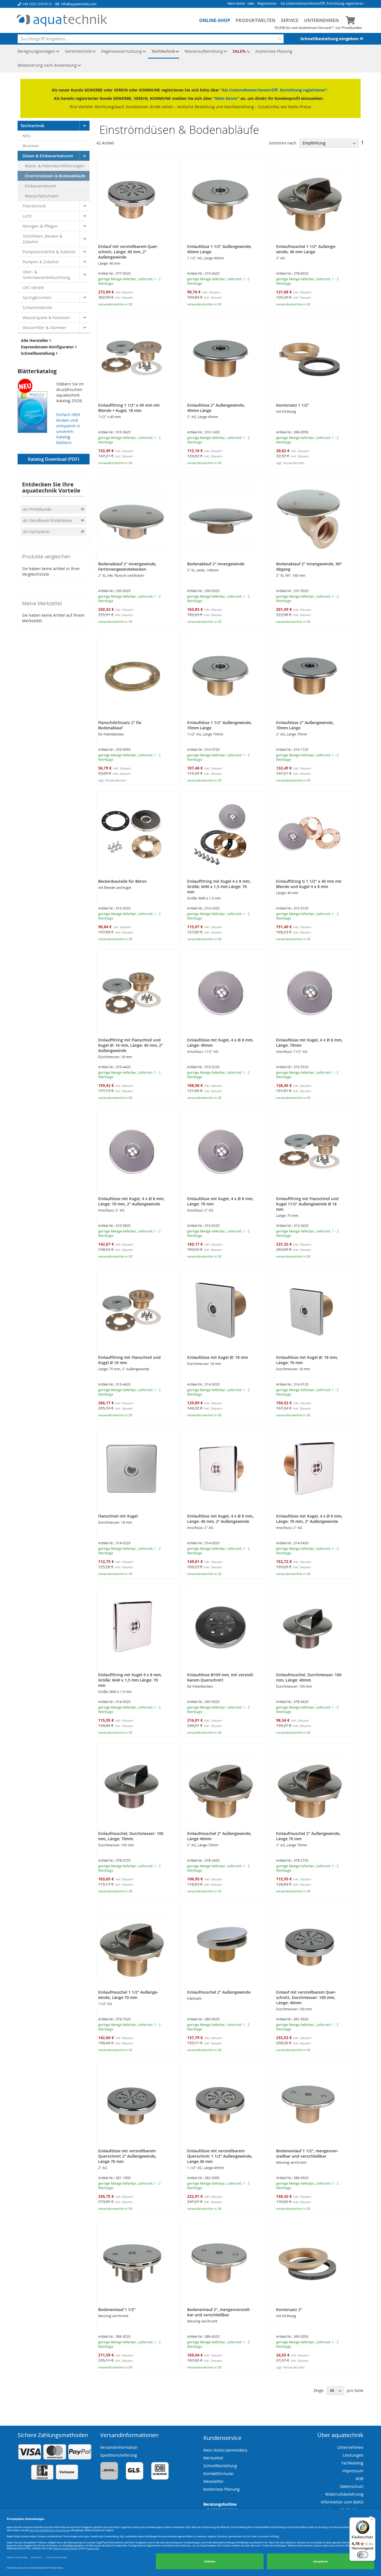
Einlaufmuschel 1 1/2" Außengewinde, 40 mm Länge (306, 249)
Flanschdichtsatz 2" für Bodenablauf (120, 725)
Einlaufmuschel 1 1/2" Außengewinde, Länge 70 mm (128, 1995)
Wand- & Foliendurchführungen (55, 166)
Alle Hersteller (35, 340)
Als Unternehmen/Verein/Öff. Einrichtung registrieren (322, 3)
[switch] (363, 2555)
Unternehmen (321, 20)
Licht (27, 216)
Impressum (353, 2471)
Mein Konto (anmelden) (225, 2450)
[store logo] (62, 21)
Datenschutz (352, 2486)
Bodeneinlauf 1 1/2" (117, 2310)
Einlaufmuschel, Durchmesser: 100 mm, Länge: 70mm (131, 1836)
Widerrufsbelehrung (344, 2494)
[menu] (191, 59)
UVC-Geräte (33, 287)
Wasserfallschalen (42, 196)
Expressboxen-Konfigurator (48, 347)
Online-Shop (215, 20)
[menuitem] (37, 52)
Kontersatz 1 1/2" (293, 405)
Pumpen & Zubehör (41, 262)
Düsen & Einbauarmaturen (48, 156)
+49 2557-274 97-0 (37, 4)
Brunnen (31, 146)
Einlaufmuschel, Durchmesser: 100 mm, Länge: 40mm (309, 1677)
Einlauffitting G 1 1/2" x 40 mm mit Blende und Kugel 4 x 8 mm (309, 884)
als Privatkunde (37, 509)
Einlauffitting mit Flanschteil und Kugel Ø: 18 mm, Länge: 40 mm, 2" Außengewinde (131, 1045)
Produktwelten (255, 20)
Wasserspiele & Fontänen (46, 318)
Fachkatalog (352, 2463)
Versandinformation (119, 2447)
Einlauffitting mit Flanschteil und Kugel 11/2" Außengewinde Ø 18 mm (307, 1204)
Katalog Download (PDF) (54, 459)
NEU (27, 136)
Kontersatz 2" (289, 2310)
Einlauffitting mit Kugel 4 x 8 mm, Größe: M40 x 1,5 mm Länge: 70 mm (219, 887)
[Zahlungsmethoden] (55, 2479)
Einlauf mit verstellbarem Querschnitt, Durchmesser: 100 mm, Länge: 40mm (306, 1997)
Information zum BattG (342, 2502)
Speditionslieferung (119, 2455)
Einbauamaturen (41, 186)
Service (290, 20)
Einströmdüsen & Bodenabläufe (55, 176)
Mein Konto (236, 3)
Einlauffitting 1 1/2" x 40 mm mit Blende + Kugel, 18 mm (129, 408)
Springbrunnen (37, 297)
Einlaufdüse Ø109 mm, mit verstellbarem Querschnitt (221, 1677)
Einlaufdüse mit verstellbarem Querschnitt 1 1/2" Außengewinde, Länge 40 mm (220, 2156)
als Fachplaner (37, 531)
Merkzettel (213, 2458)
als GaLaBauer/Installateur (48, 520)
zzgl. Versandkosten (290, 463)
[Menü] (372, 2521)
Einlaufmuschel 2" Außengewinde (219, 1992)
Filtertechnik (34, 206)
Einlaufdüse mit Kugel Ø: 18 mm (218, 1357)
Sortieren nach (283, 143)
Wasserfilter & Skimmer (44, 328)
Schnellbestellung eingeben (330, 39)
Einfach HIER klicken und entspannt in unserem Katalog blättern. (68, 429)
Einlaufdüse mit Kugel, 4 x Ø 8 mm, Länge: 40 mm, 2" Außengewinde (220, 1519)
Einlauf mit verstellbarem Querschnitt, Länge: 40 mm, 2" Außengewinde (128, 252)
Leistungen (353, 2455)
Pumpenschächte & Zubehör (49, 252)
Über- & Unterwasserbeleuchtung (46, 275)
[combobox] (151, 39)
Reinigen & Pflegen (40, 226)
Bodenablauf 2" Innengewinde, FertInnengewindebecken (127, 566)
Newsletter (214, 2481)
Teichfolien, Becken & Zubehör (42, 239)
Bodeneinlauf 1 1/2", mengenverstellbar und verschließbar (307, 2153)
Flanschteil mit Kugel (118, 1516)
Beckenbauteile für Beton (122, 881)
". (327, 90)
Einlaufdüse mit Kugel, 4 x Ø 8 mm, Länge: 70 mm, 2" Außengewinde (131, 1201)
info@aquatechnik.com (79, 4)
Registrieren (267, 3)
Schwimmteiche (37, 307)
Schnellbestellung (38, 353)
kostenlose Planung (221, 2489)
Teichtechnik (32, 126)
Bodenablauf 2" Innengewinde (216, 564)
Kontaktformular (219, 2474)
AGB (360, 2479)
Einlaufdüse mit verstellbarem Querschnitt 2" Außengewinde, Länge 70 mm (127, 2156)
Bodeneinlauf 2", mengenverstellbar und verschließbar (219, 2312)
